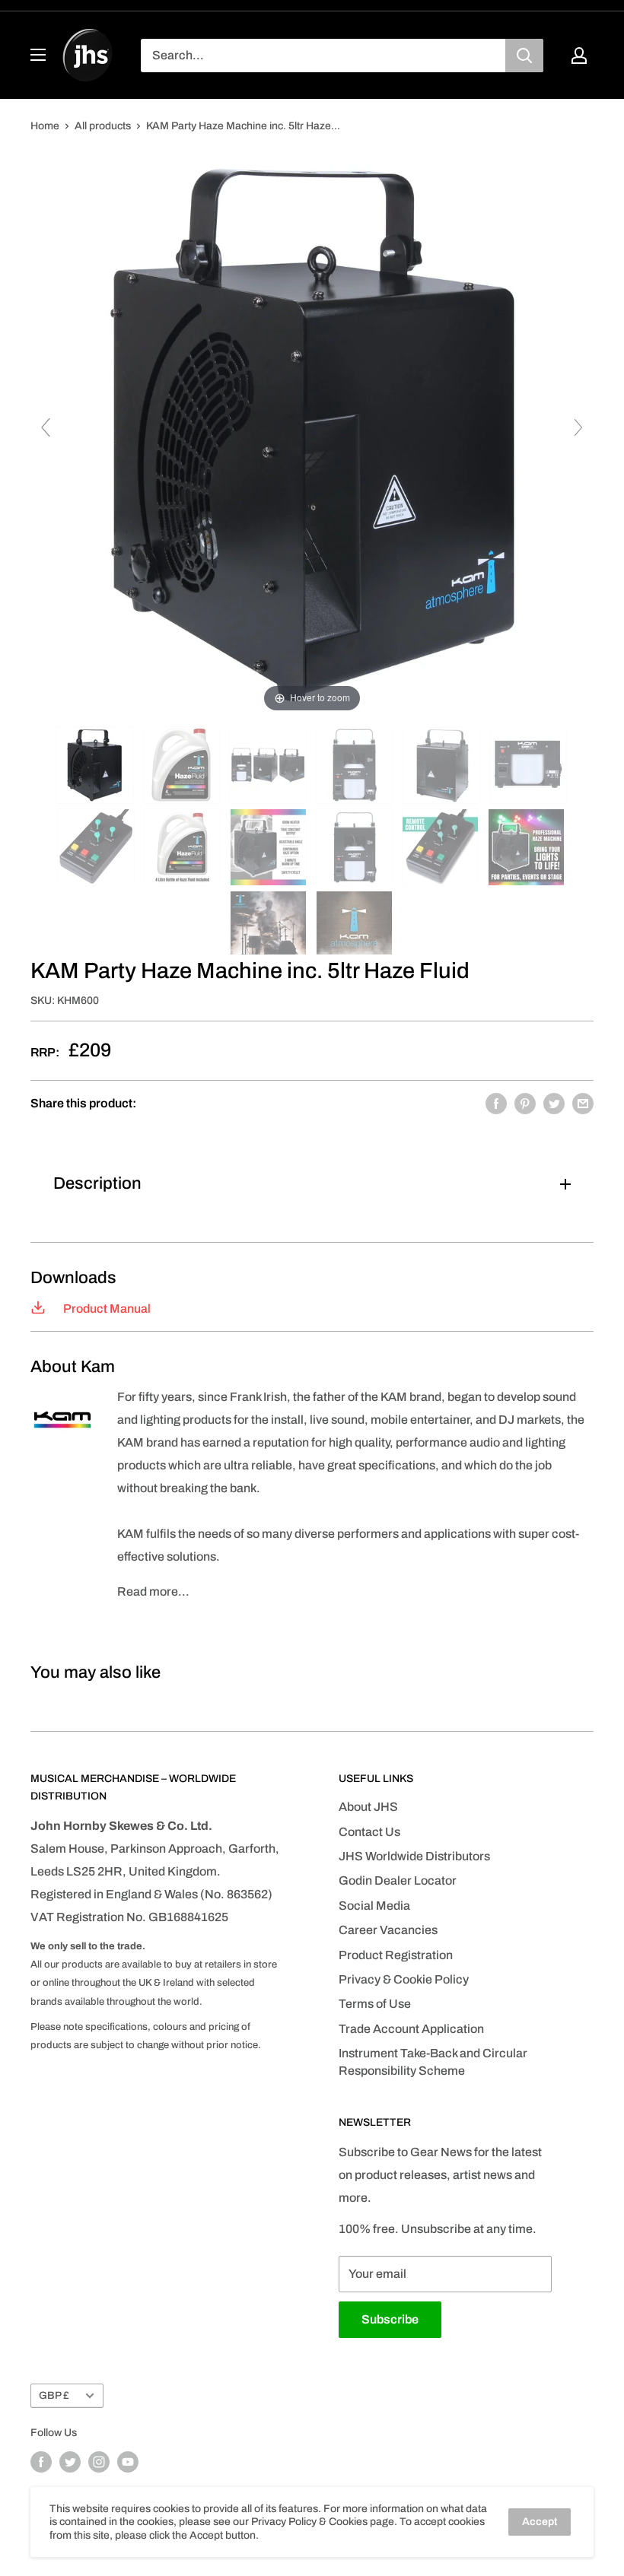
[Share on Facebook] (496, 1104)
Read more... (153, 1591)
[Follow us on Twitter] (70, 2462)
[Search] (524, 56)
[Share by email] (583, 1104)
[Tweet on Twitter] (554, 1104)
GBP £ (54, 2395)
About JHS (368, 1807)
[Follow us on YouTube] (128, 2462)
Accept (540, 2522)
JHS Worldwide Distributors (414, 1856)
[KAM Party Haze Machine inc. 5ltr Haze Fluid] (96, 765)
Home (45, 126)
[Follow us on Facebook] (41, 2462)
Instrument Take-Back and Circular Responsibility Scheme (433, 2061)
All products (103, 126)
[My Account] (579, 56)
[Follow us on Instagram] (99, 2462)
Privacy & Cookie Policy (404, 1979)
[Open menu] (38, 55)
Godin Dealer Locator (398, 1880)
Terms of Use (375, 2004)
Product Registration (396, 1955)
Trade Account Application (411, 2029)
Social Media (374, 1906)
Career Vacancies (388, 1930)
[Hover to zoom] (312, 434)
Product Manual (106, 1309)
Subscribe (390, 2319)
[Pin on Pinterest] (525, 1104)
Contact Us (369, 1832)
